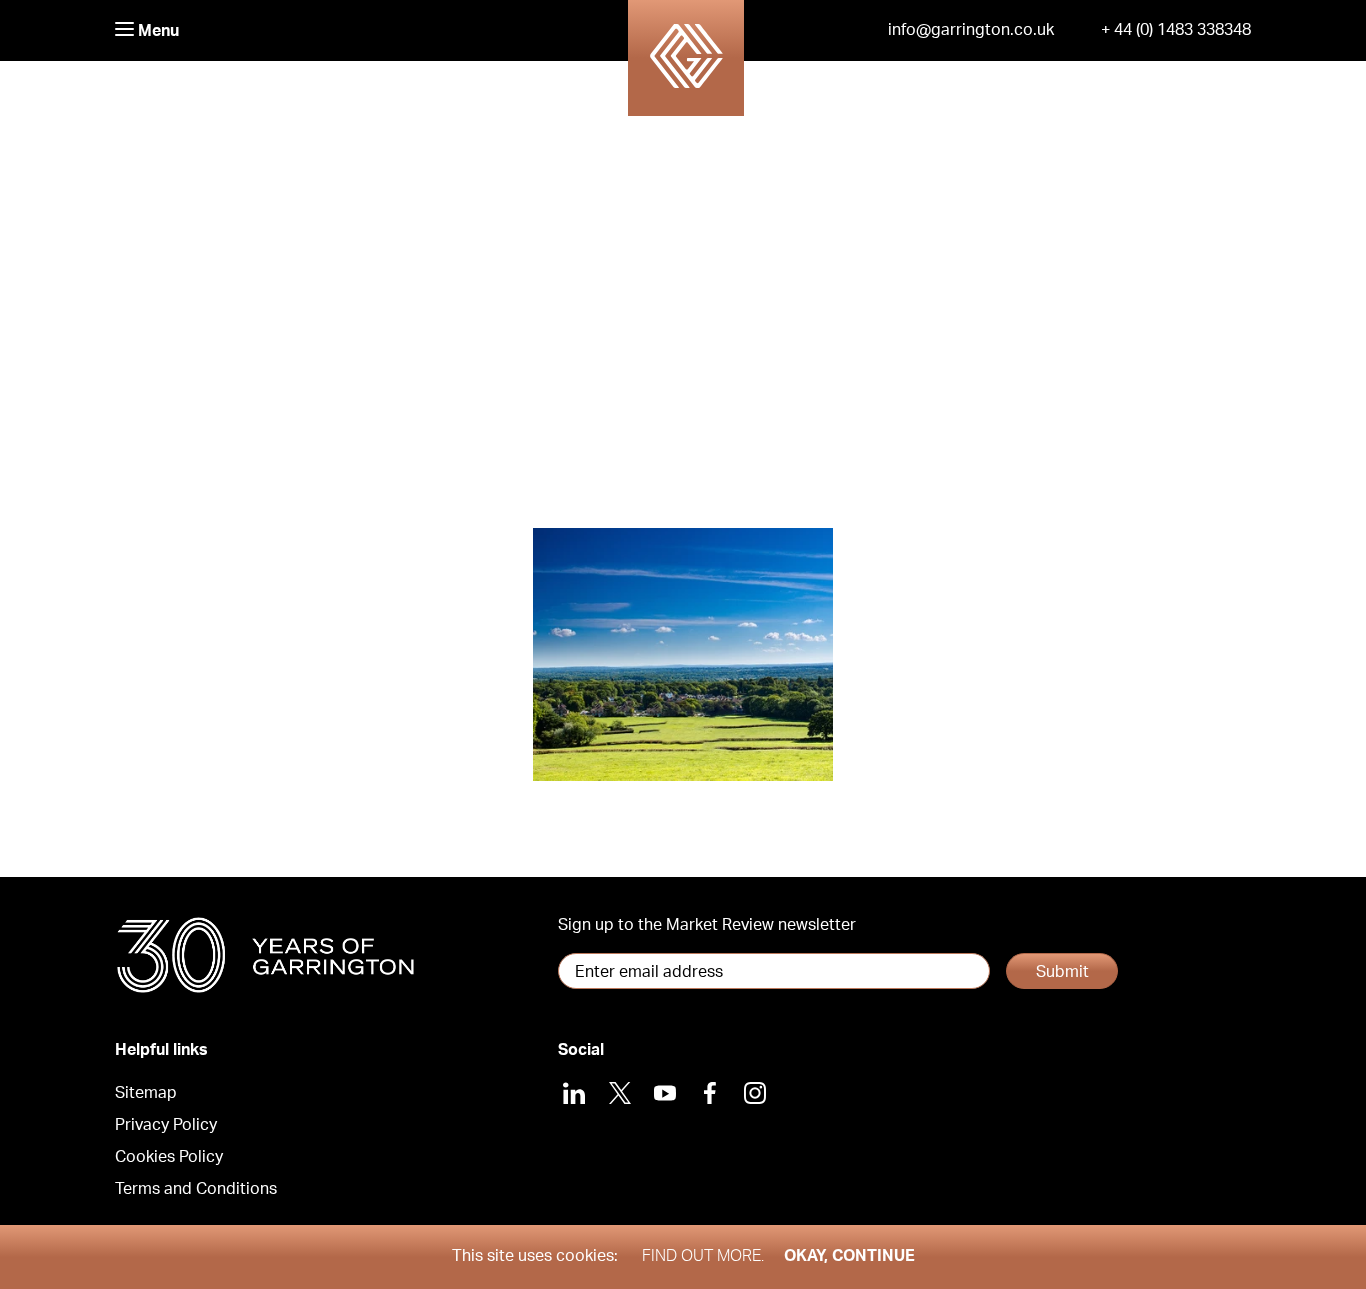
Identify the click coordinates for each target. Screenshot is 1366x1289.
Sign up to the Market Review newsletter (707, 925)
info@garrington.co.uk (971, 30)
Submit (1062, 972)
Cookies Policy (169, 1157)
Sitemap (146, 1093)
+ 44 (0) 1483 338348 (1176, 30)
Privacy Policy (166, 1125)
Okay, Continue (849, 1256)
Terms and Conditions (196, 1189)
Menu (156, 31)
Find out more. (703, 1256)
